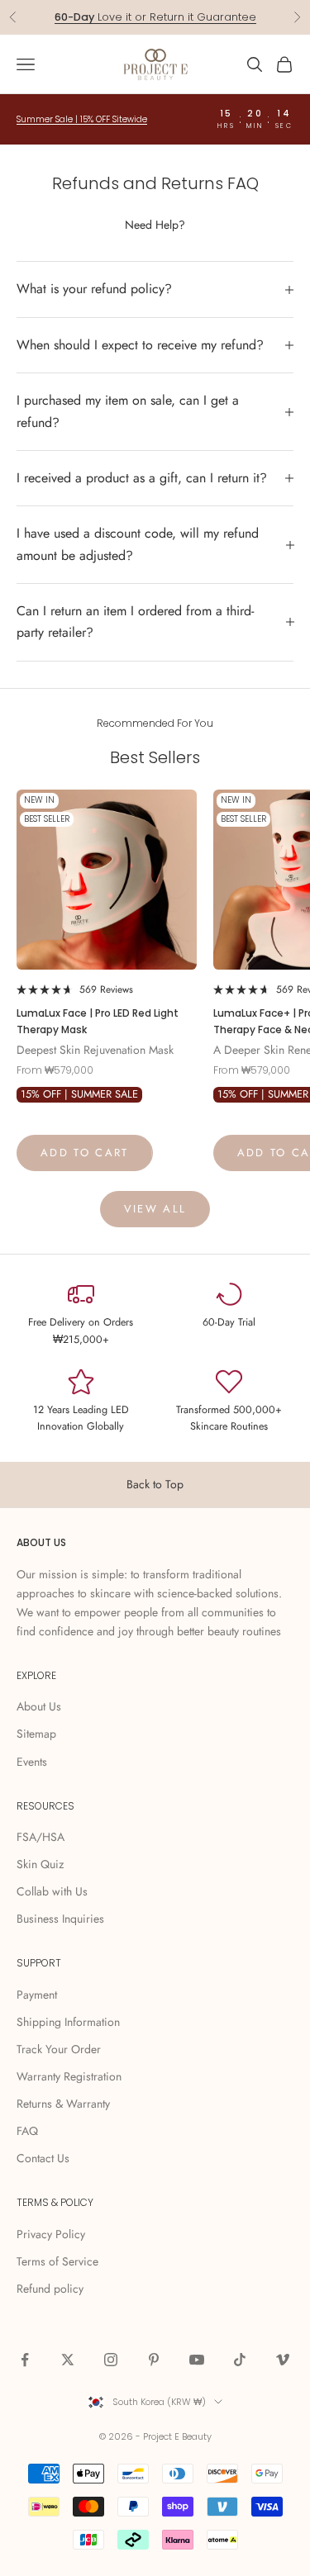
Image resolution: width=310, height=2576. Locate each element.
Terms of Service (57, 2261)
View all (155, 1209)
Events (32, 1762)
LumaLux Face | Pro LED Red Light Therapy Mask (98, 1021)
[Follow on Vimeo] (283, 2360)
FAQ (27, 2131)
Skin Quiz (40, 1864)
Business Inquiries (60, 1919)
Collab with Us (52, 1891)
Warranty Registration (69, 2076)
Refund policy (50, 2289)
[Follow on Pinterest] (154, 2360)
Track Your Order (59, 2049)
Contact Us (43, 2158)
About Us (39, 1706)
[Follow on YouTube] (197, 2360)
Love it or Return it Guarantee (155, 17)
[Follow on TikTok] (240, 2360)
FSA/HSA (41, 1837)
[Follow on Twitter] (68, 2360)
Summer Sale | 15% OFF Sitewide (82, 119)
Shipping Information (68, 2022)
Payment (37, 1995)
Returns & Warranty (63, 2104)
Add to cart (85, 1153)
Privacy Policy (51, 2234)
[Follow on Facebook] (25, 2360)
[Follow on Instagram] (111, 2360)
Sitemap (36, 1734)
